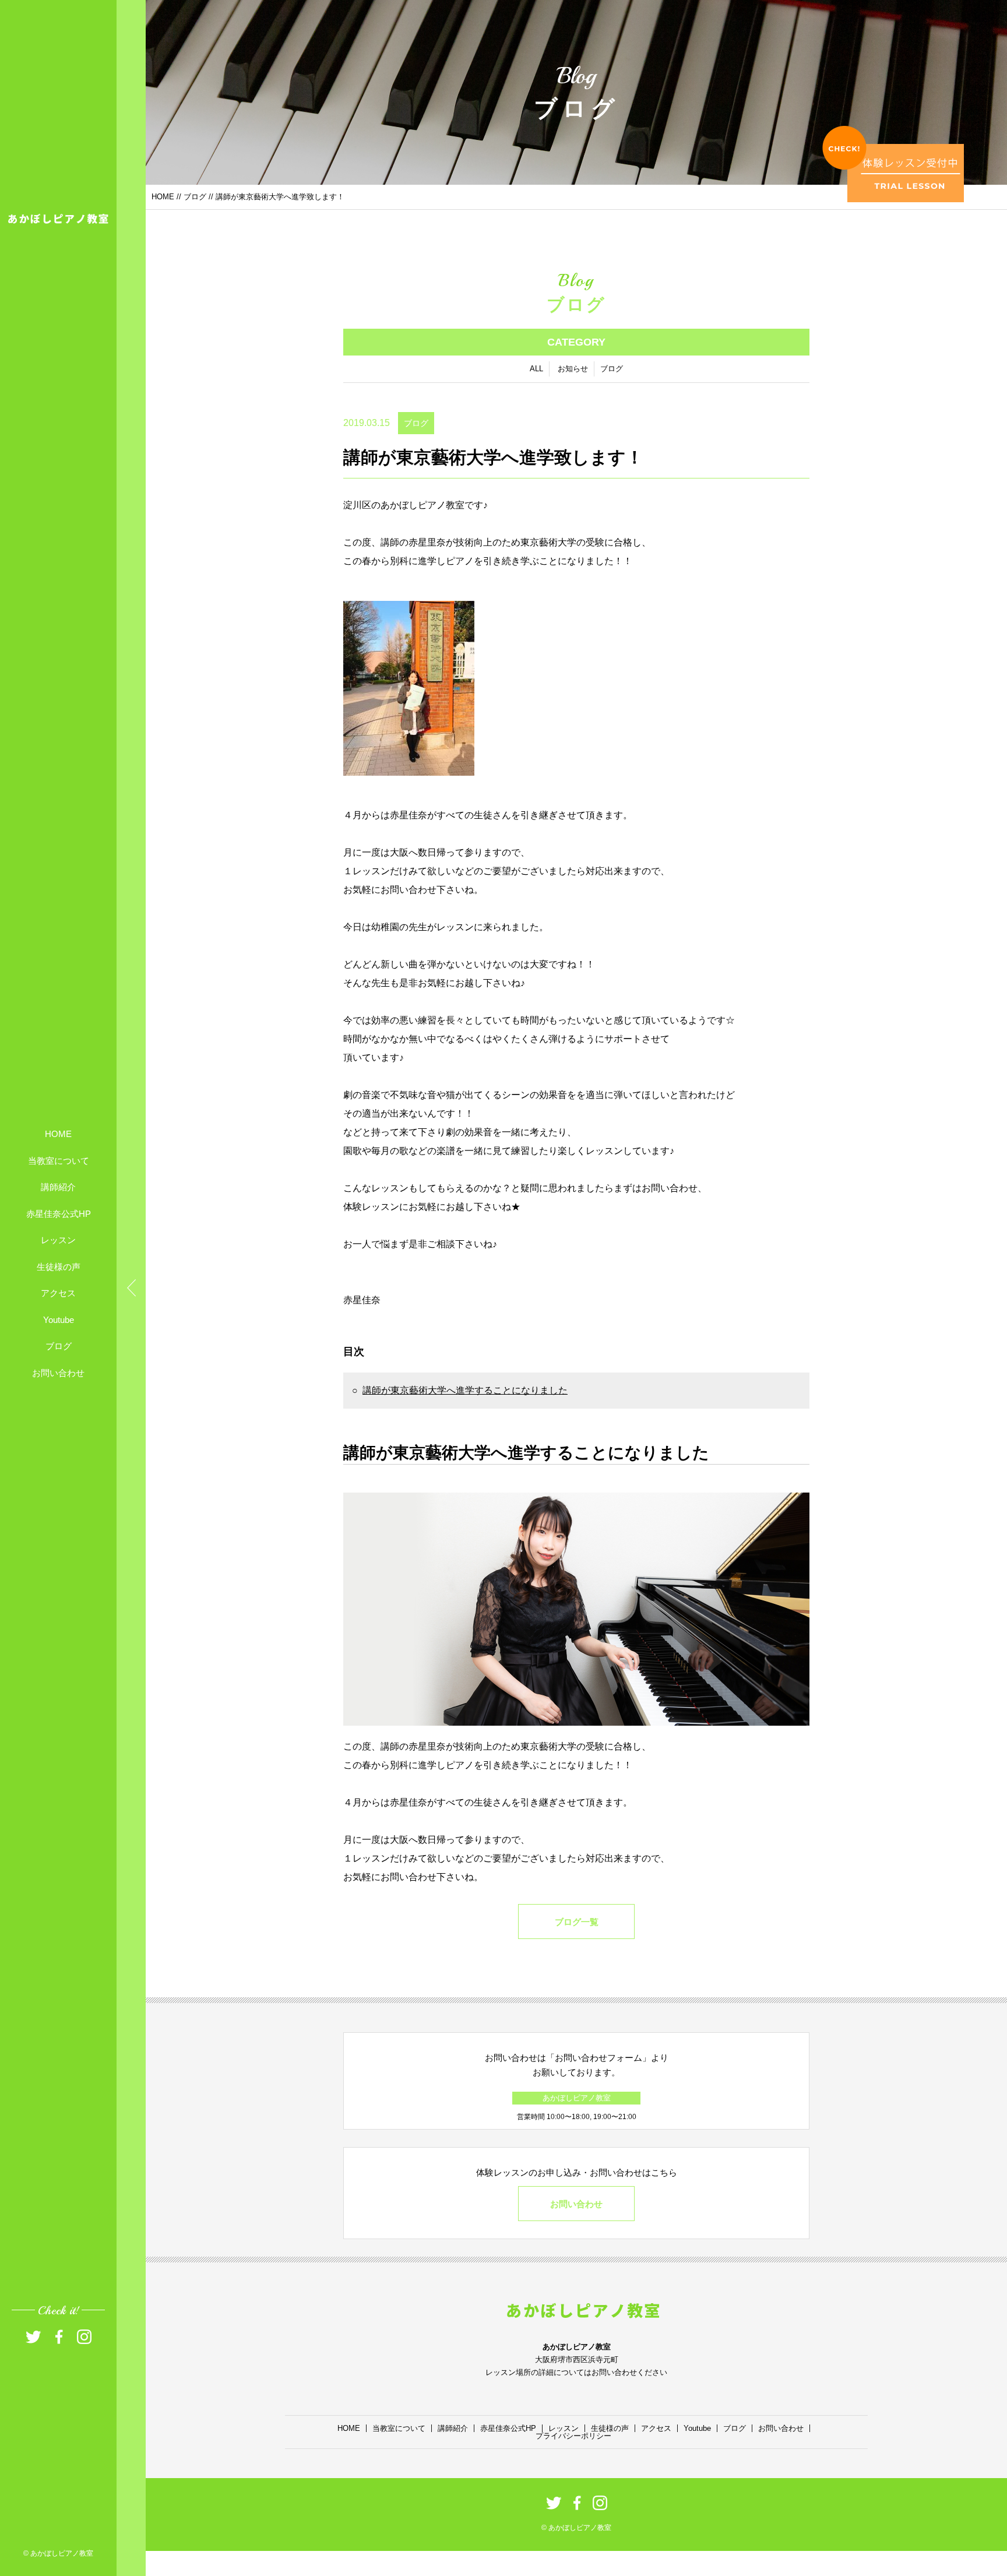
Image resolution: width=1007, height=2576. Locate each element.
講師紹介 (58, 1187)
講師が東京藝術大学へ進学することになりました (465, 1390)
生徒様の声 (59, 1266)
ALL (536, 369)
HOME (58, 1134)
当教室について (59, 1160)
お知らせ (573, 369)
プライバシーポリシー (573, 2436)
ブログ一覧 (577, 1922)
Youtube (59, 1319)
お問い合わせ (58, 1372)
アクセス (58, 1293)
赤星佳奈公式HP (59, 1213)
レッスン (58, 1240)
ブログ (59, 1346)
